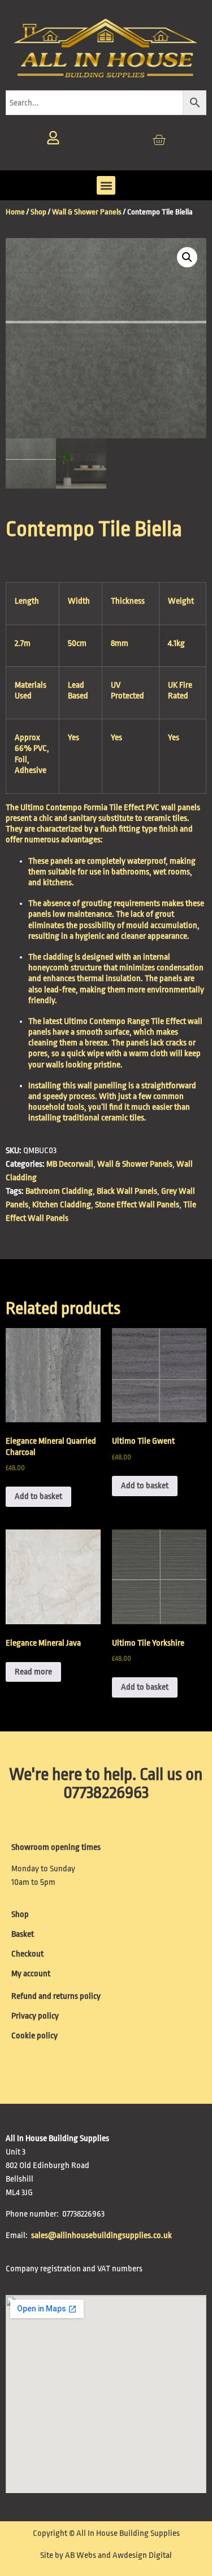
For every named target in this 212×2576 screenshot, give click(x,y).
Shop (38, 212)
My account (31, 1974)
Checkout (27, 1954)
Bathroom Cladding (59, 1191)
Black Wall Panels (127, 1191)
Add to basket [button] (38, 1496)
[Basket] (159, 140)
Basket (23, 1934)
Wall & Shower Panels (87, 212)
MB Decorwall (70, 1164)
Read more (33, 1672)
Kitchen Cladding (62, 1205)
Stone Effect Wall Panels (137, 1205)
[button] (106, 185)
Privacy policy (35, 2016)
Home (15, 212)
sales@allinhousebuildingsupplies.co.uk (102, 2236)
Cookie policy (34, 2036)
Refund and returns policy (56, 1996)
